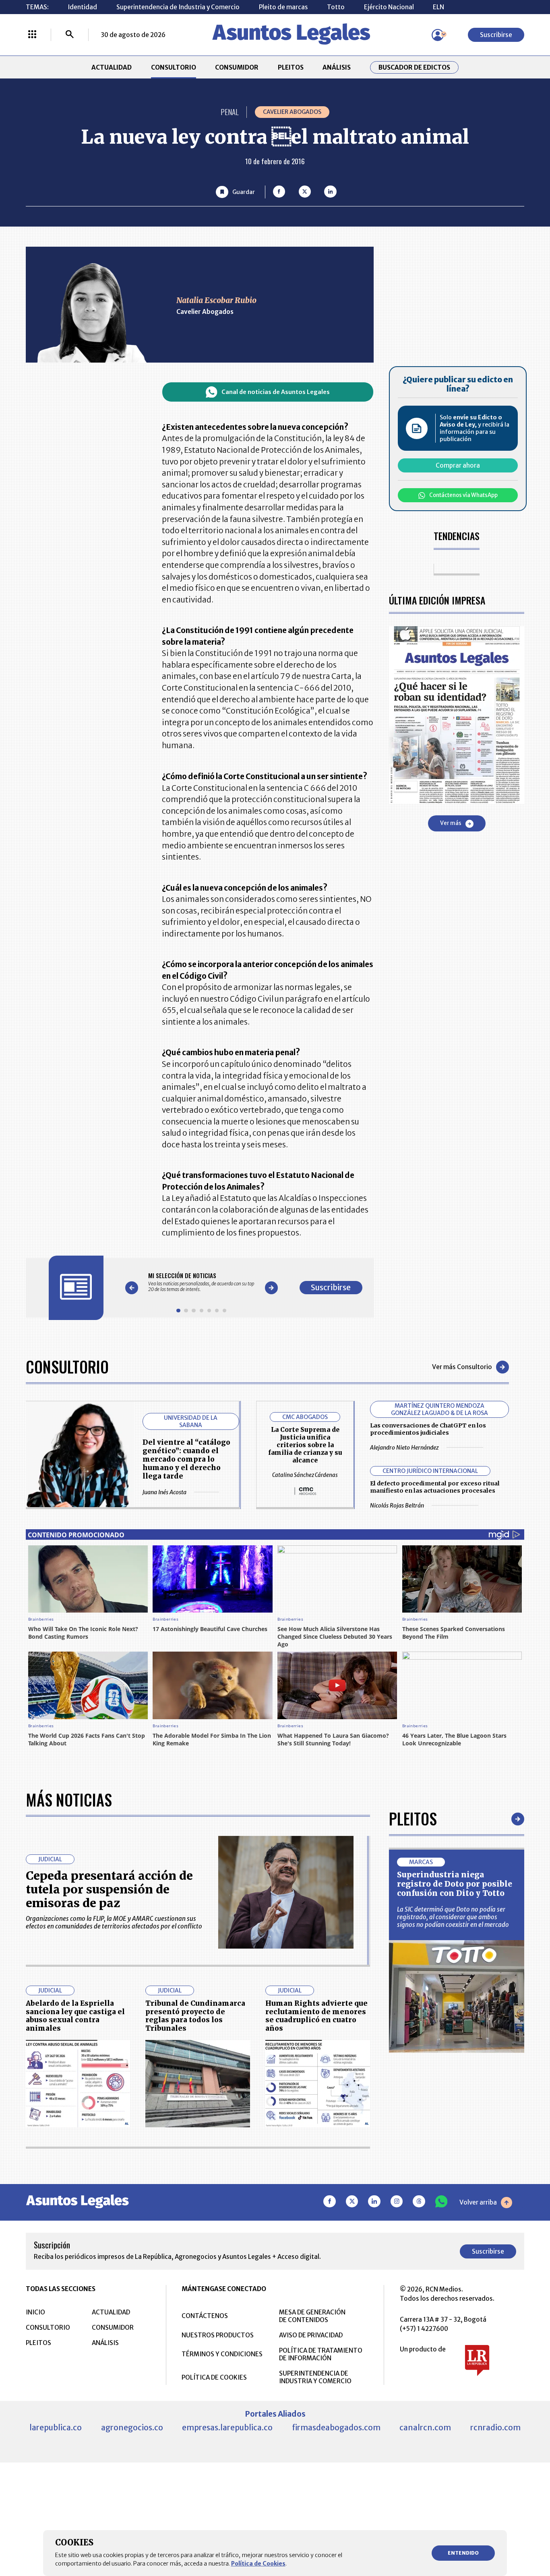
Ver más (451, 824)
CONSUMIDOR (237, 67)
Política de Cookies (258, 2564)
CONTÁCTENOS (205, 2316)
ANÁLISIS (337, 67)
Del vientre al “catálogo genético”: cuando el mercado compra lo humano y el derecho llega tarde (186, 1459)
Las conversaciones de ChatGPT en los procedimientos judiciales (428, 1429)
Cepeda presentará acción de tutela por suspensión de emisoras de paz (109, 1890)
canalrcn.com (425, 2428)
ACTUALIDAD (112, 67)
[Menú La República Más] (32, 35)
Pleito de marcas (283, 7)
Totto (336, 7)
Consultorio (67, 1367)
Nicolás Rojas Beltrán (397, 1506)
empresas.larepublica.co (227, 2428)
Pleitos (413, 1819)
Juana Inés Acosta (164, 1492)
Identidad (82, 7)
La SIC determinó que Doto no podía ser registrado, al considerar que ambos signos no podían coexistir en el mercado (453, 1917)
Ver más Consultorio (462, 1367)
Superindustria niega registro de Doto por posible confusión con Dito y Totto (455, 1884)
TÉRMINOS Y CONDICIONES (222, 2354)
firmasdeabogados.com (336, 2428)
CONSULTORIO (174, 67)
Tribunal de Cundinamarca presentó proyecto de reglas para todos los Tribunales (195, 2016)
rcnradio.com (495, 2428)
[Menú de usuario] (438, 35)
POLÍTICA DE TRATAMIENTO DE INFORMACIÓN (321, 2354)
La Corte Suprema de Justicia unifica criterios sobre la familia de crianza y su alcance (305, 1445)
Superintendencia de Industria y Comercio (178, 7)
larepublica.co (56, 2428)
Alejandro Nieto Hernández (404, 1448)
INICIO (35, 2312)
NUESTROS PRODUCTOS (218, 2335)
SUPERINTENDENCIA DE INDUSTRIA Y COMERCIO (315, 2377)
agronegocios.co (132, 2428)
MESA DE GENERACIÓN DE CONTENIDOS (312, 2316)
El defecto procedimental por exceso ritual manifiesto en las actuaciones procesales (435, 1487)
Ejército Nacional (389, 7)
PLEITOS (291, 67)
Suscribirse (496, 35)
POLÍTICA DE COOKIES (214, 2377)
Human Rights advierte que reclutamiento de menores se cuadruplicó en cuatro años (316, 2016)
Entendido (463, 2553)
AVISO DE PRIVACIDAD (311, 2335)
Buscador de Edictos (414, 67)
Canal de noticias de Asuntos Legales (276, 392)
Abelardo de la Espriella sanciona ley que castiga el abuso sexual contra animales (75, 2016)
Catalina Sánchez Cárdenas (305, 1475)
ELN (438, 7)
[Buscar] (70, 35)
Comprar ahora (458, 466)
